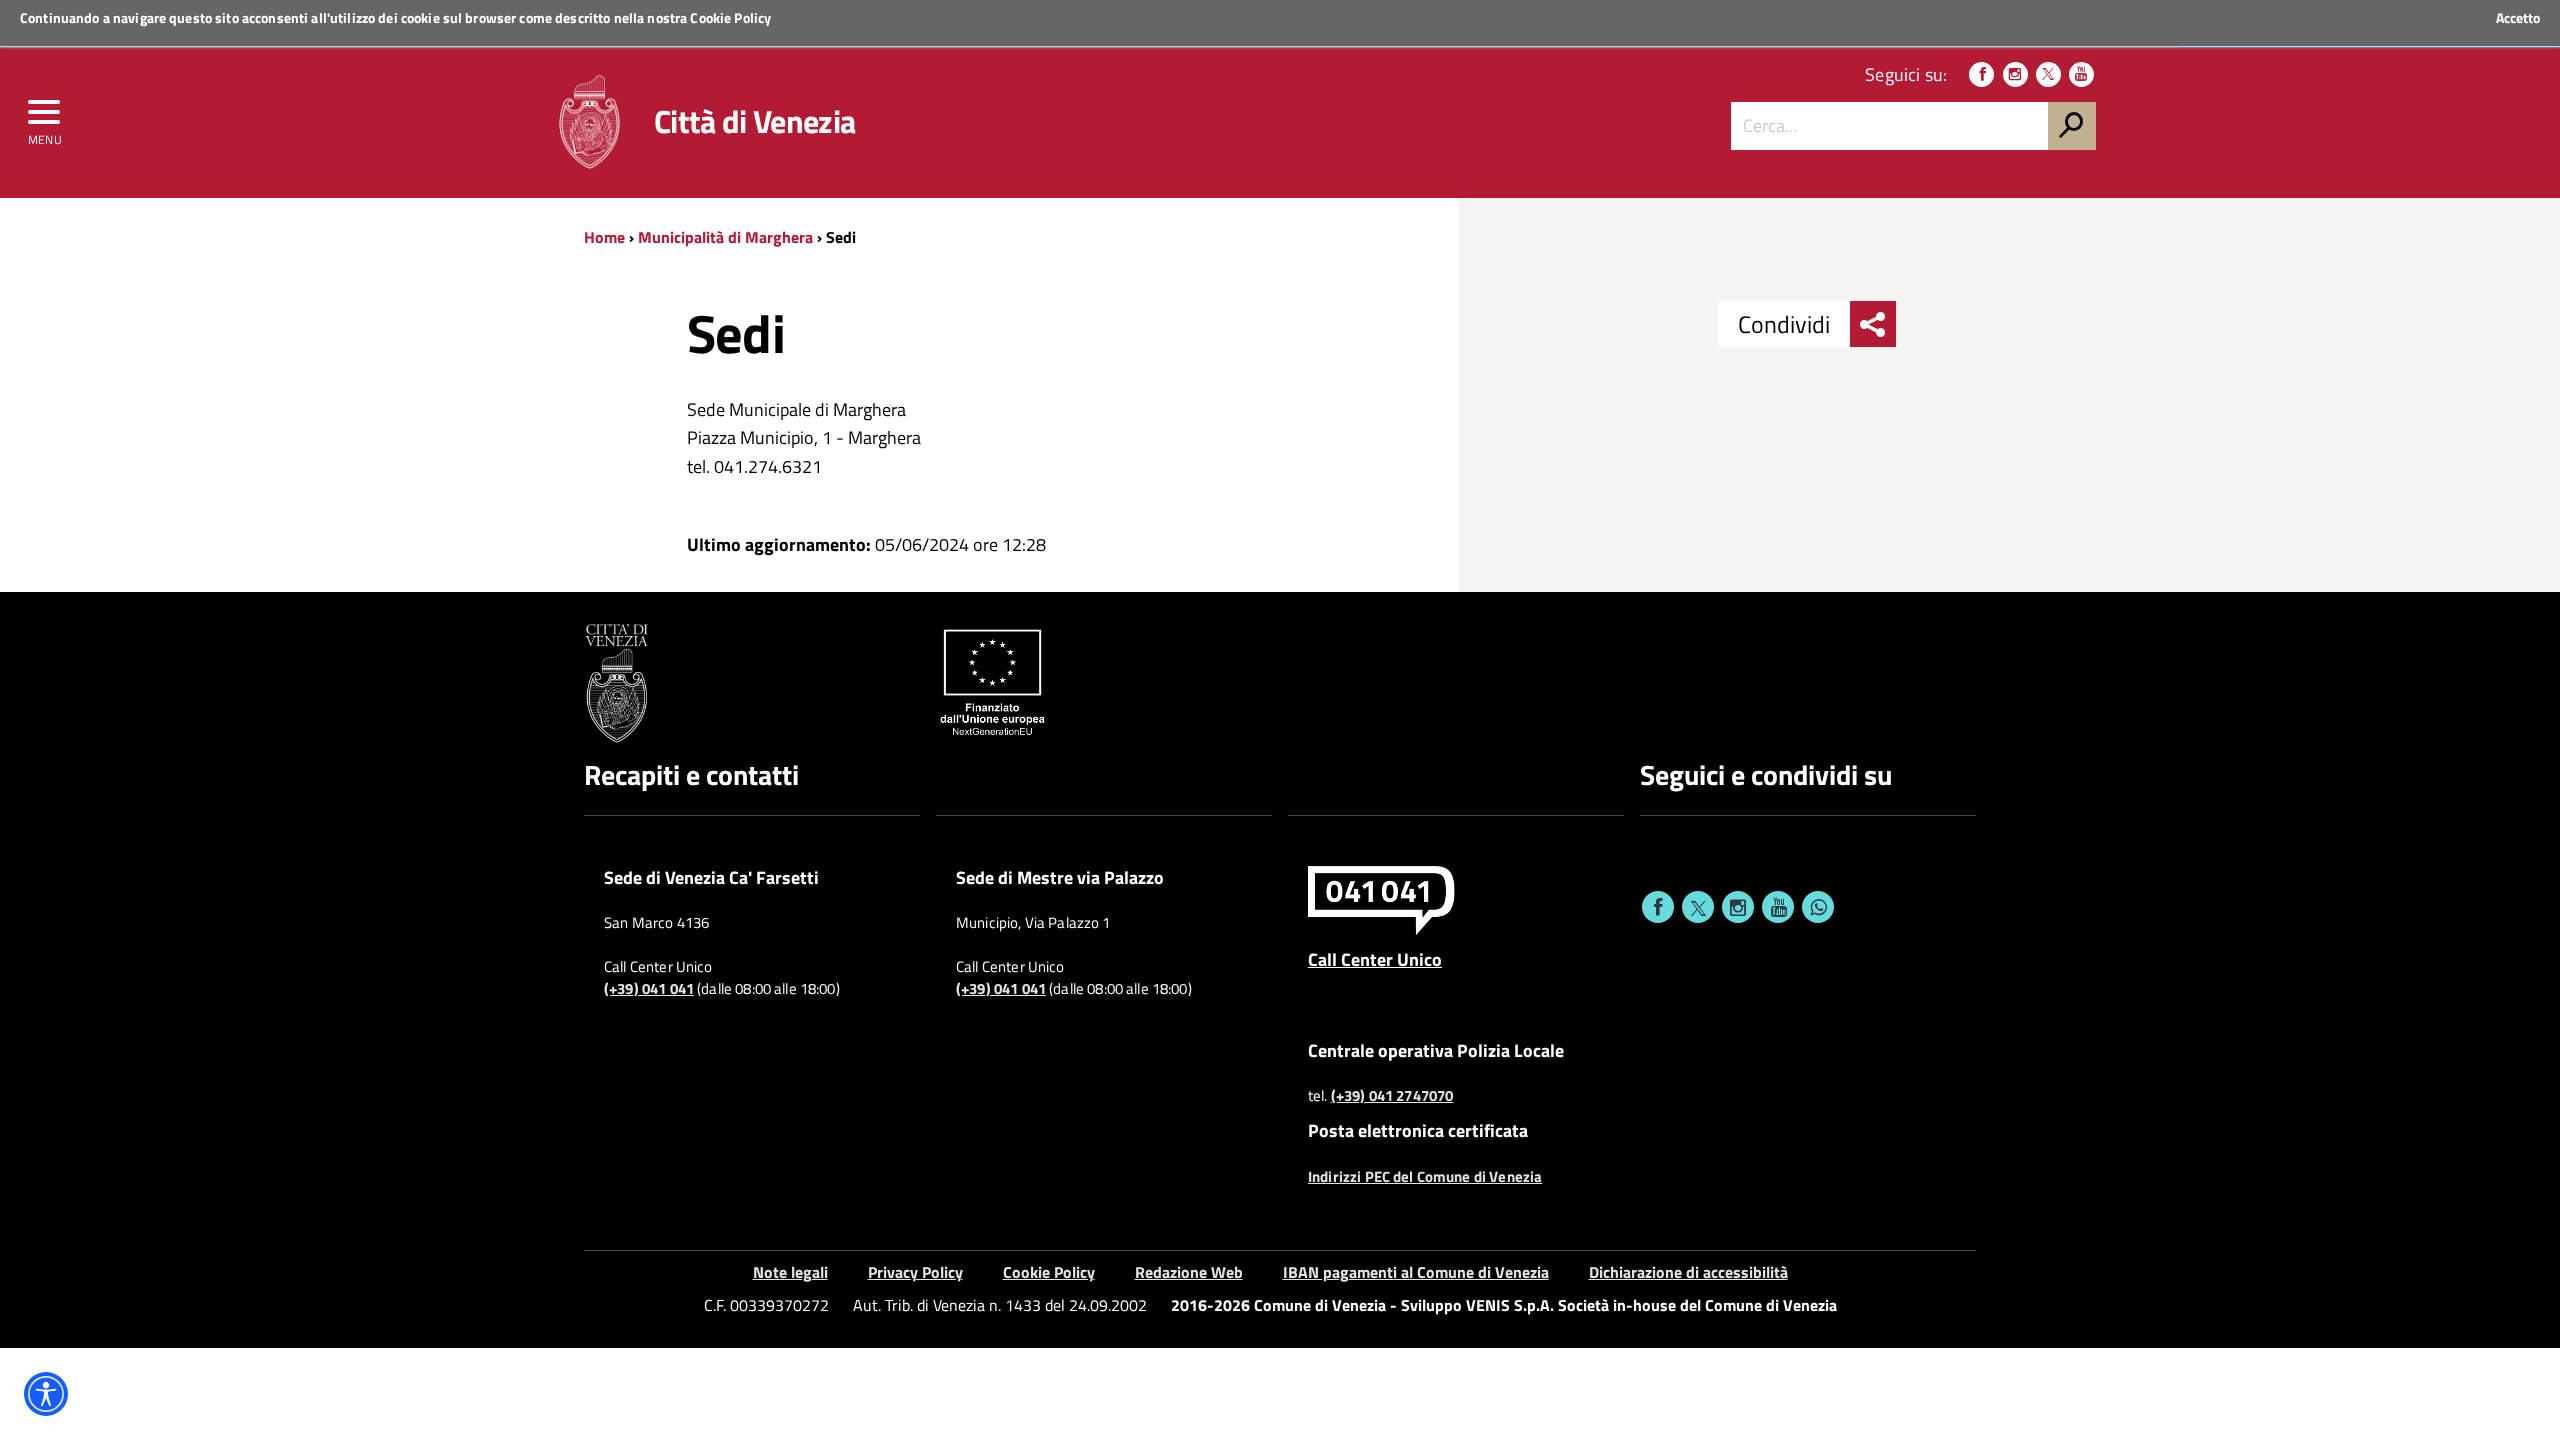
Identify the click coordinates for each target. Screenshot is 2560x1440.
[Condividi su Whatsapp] (1818, 907)
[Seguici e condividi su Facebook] (1658, 907)
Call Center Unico (1375, 959)
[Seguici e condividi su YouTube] (1778, 907)
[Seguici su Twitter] (2048, 74)
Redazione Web (1189, 1272)
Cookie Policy (730, 17)
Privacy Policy (915, 1272)
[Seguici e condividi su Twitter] (1698, 907)
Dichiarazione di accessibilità (1688, 1272)
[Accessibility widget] (46, 1394)
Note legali (790, 1272)
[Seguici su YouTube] (2081, 74)
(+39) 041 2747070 (1392, 1096)
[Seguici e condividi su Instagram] (1738, 907)
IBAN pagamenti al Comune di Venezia (1416, 1272)
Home (604, 237)
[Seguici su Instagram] (2015, 74)
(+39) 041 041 (649, 989)
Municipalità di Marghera (725, 237)
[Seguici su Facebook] (1981, 74)
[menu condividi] (1873, 324)
